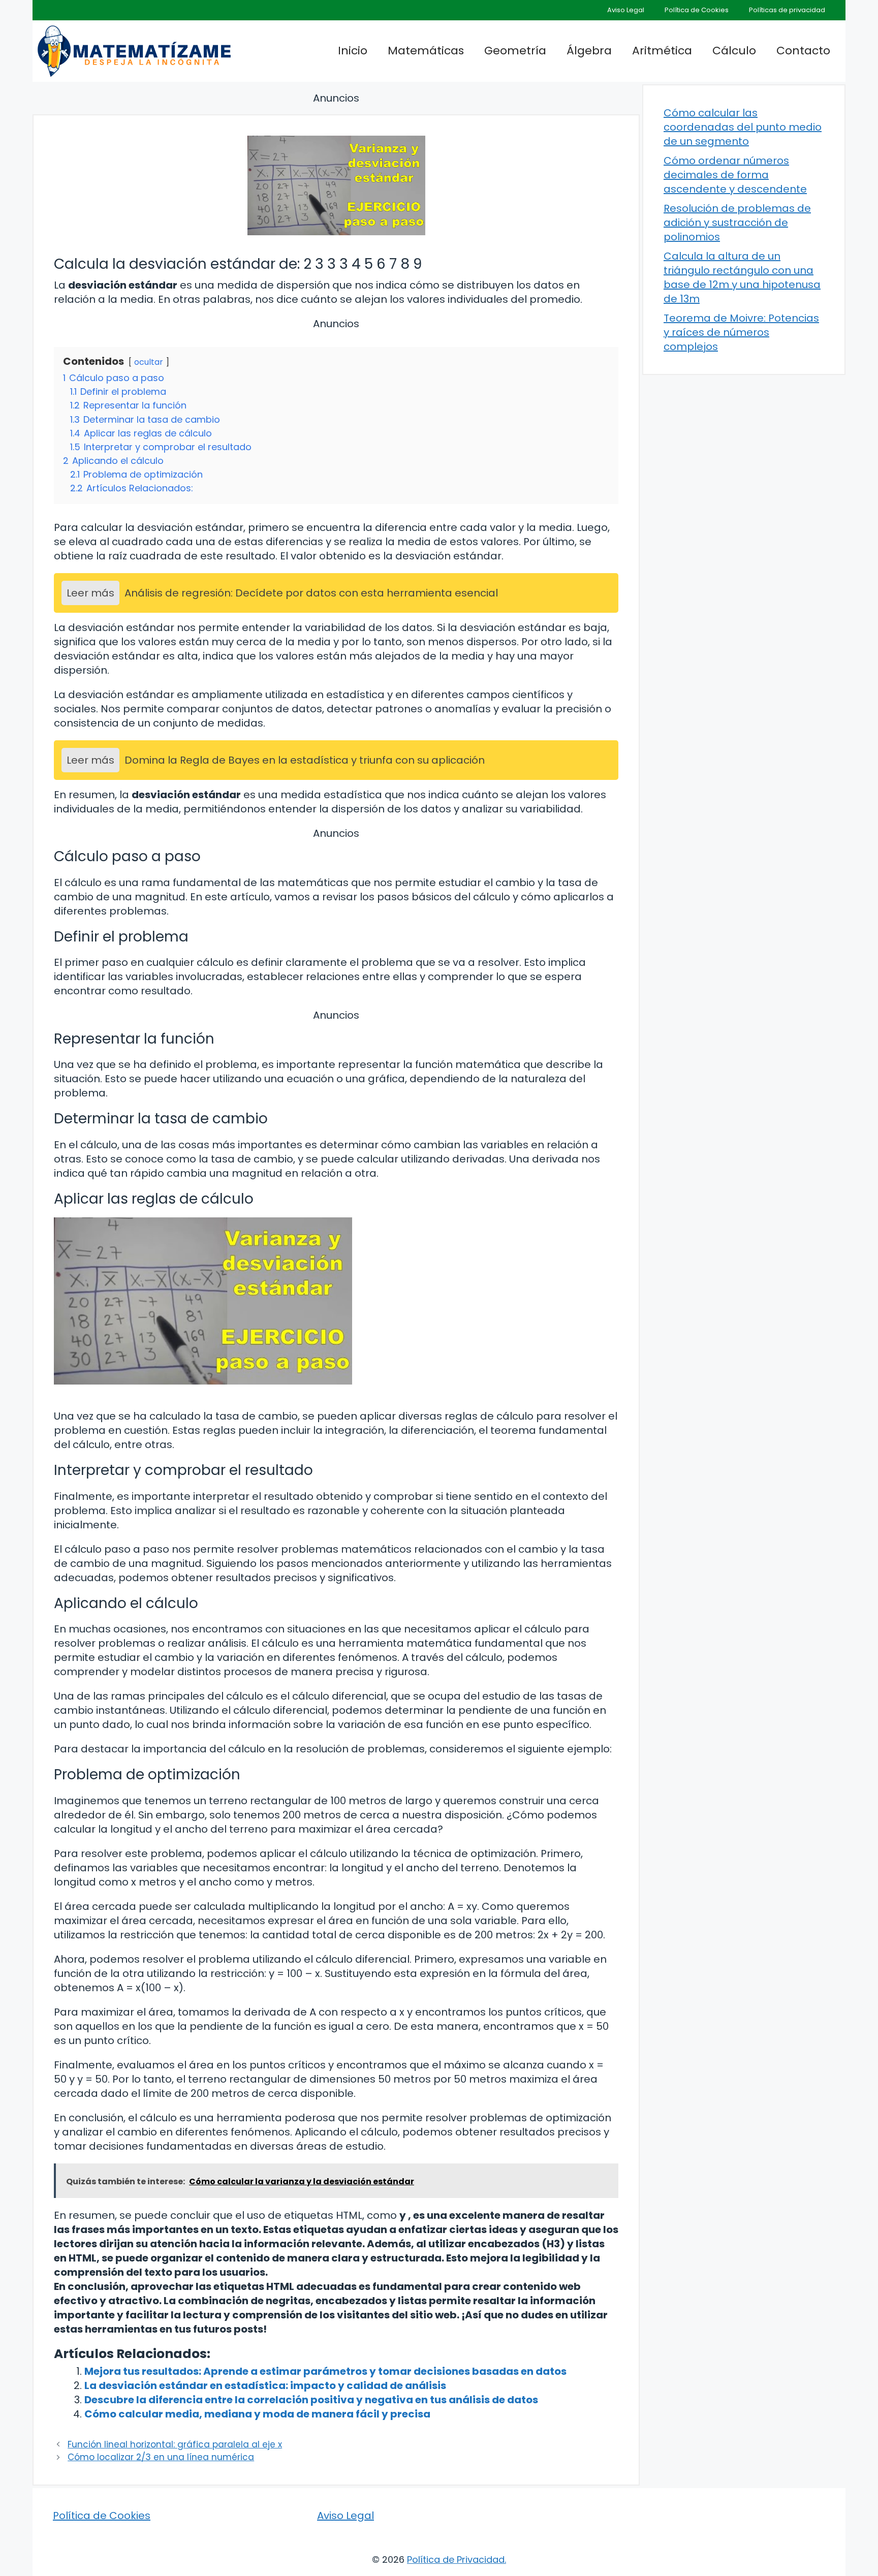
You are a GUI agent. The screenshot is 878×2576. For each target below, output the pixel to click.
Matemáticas (426, 51)
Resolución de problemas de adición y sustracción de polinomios (737, 223)
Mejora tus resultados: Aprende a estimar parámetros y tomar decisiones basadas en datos (325, 2371)
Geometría (515, 51)
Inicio (353, 51)
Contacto (803, 51)
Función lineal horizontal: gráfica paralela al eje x (175, 2444)
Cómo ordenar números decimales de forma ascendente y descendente (735, 175)
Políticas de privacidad (787, 10)
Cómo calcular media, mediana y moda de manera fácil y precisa (257, 2414)
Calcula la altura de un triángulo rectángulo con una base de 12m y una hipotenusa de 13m (742, 277)
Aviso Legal (626, 10)
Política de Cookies (697, 10)
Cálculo (734, 51)
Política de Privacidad (456, 2559)
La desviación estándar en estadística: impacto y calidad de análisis (265, 2385)
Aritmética (662, 51)
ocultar (149, 362)
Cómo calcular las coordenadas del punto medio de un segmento (743, 127)
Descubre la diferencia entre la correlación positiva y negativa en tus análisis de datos (311, 2400)
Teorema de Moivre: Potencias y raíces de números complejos (741, 332)
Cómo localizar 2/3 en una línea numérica (161, 2457)
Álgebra (589, 51)
